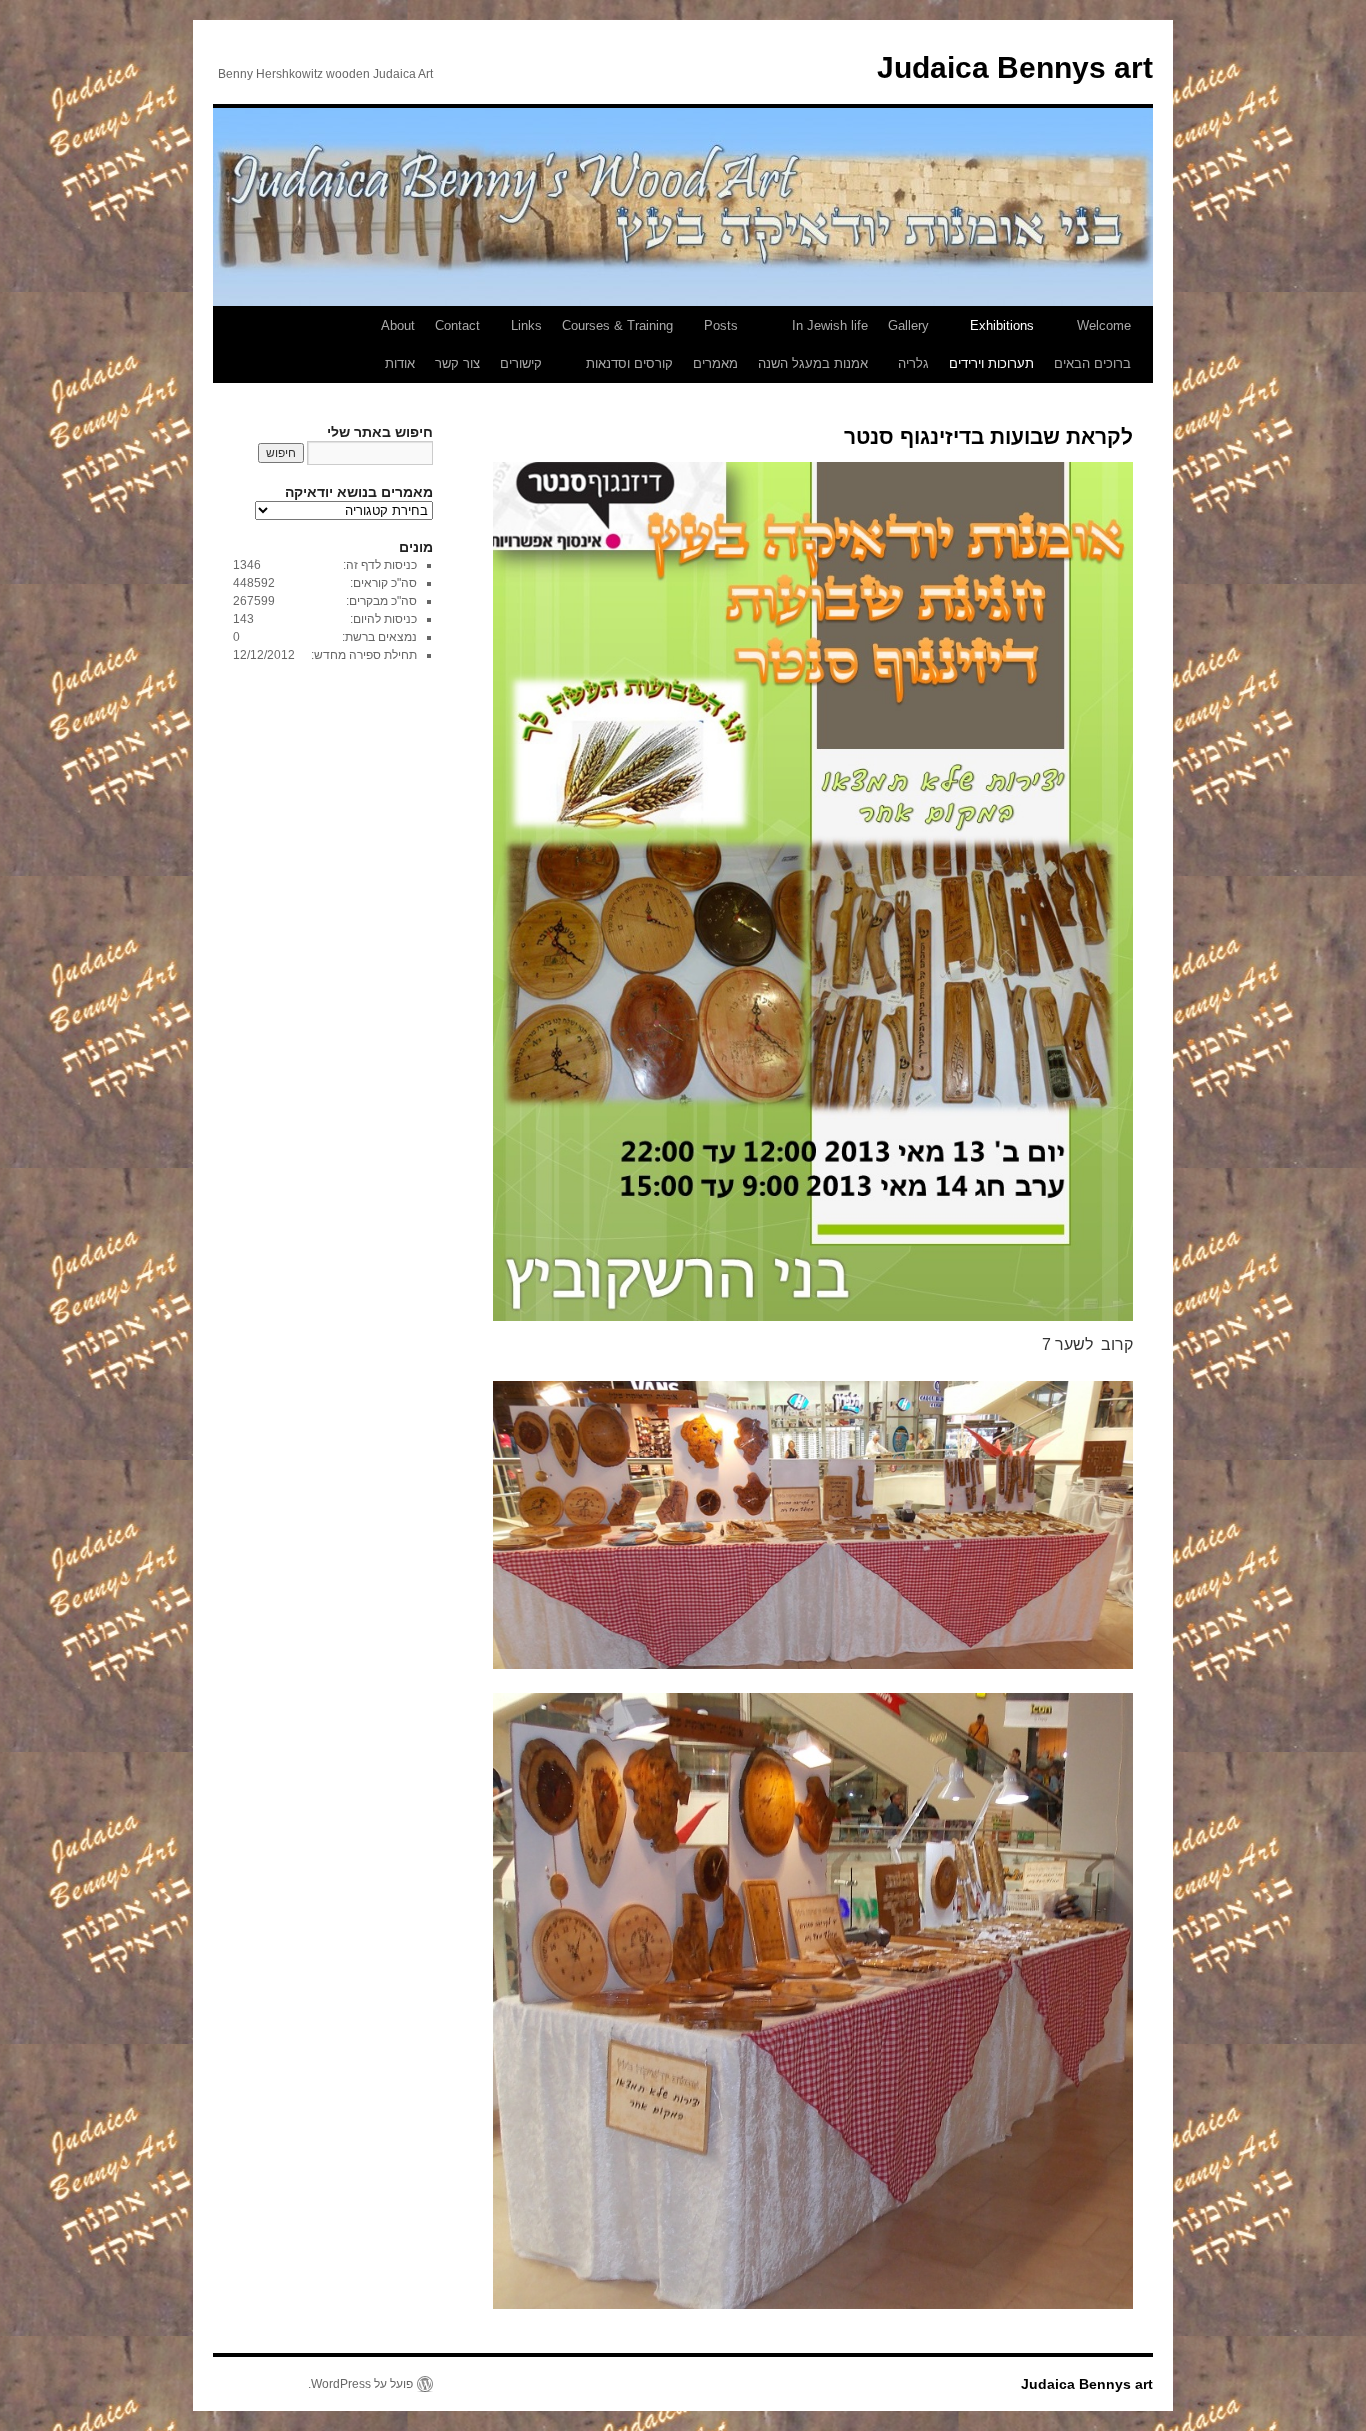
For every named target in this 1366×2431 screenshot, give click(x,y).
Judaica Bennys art (1015, 67)
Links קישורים (521, 344)
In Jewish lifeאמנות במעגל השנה (813, 344)
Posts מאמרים (715, 344)
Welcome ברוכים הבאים (1092, 344)
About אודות (398, 344)
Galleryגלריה (908, 344)
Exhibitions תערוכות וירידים (991, 344)
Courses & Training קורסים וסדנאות (617, 344)
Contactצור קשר (457, 344)
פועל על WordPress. (360, 2384)
